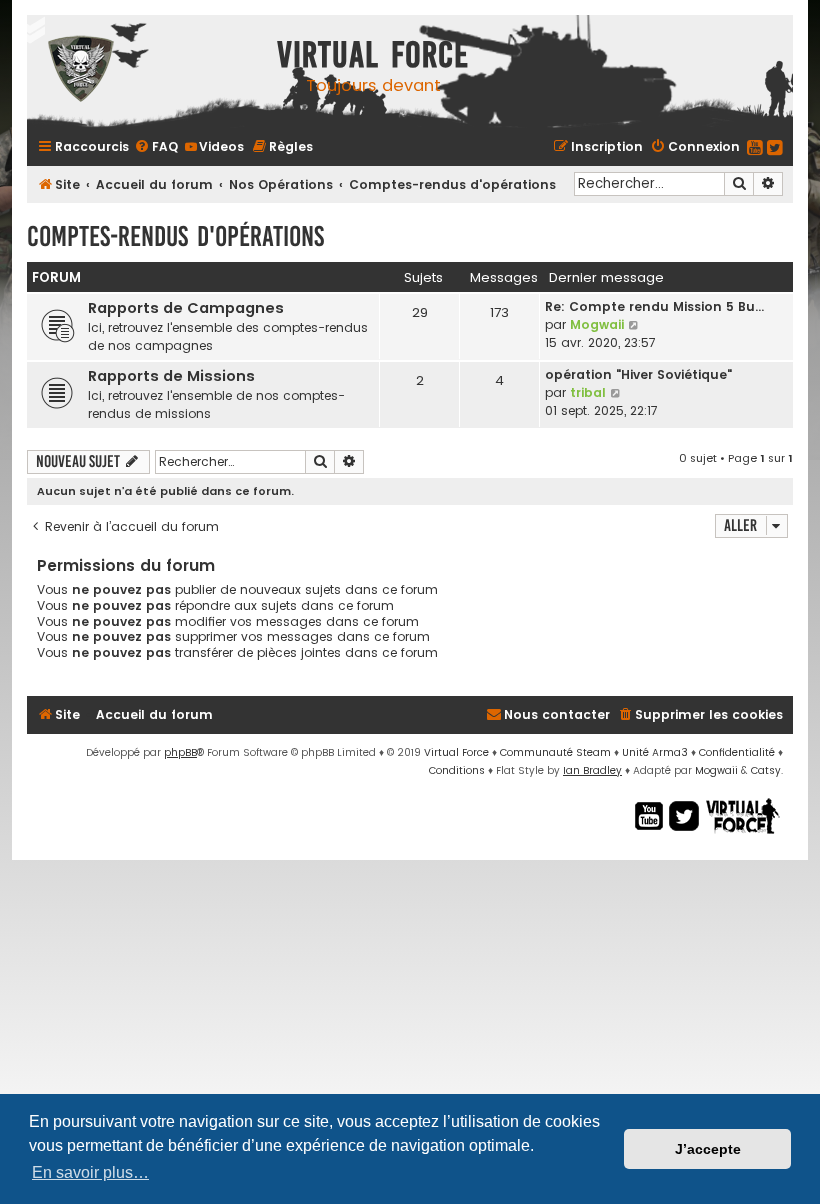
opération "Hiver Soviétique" (638, 374)
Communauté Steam (555, 752)
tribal (588, 392)
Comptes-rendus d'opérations (175, 236)
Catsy (766, 770)
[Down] (30, 30)
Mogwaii (597, 324)
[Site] (147, 71)
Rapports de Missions (171, 376)
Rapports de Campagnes (186, 308)
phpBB (180, 752)
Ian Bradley (592, 770)
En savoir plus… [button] (90, 1172)
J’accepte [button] (708, 1149)
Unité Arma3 (655, 752)
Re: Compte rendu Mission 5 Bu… (654, 306)
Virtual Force (456, 752)
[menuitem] (156, 146)
